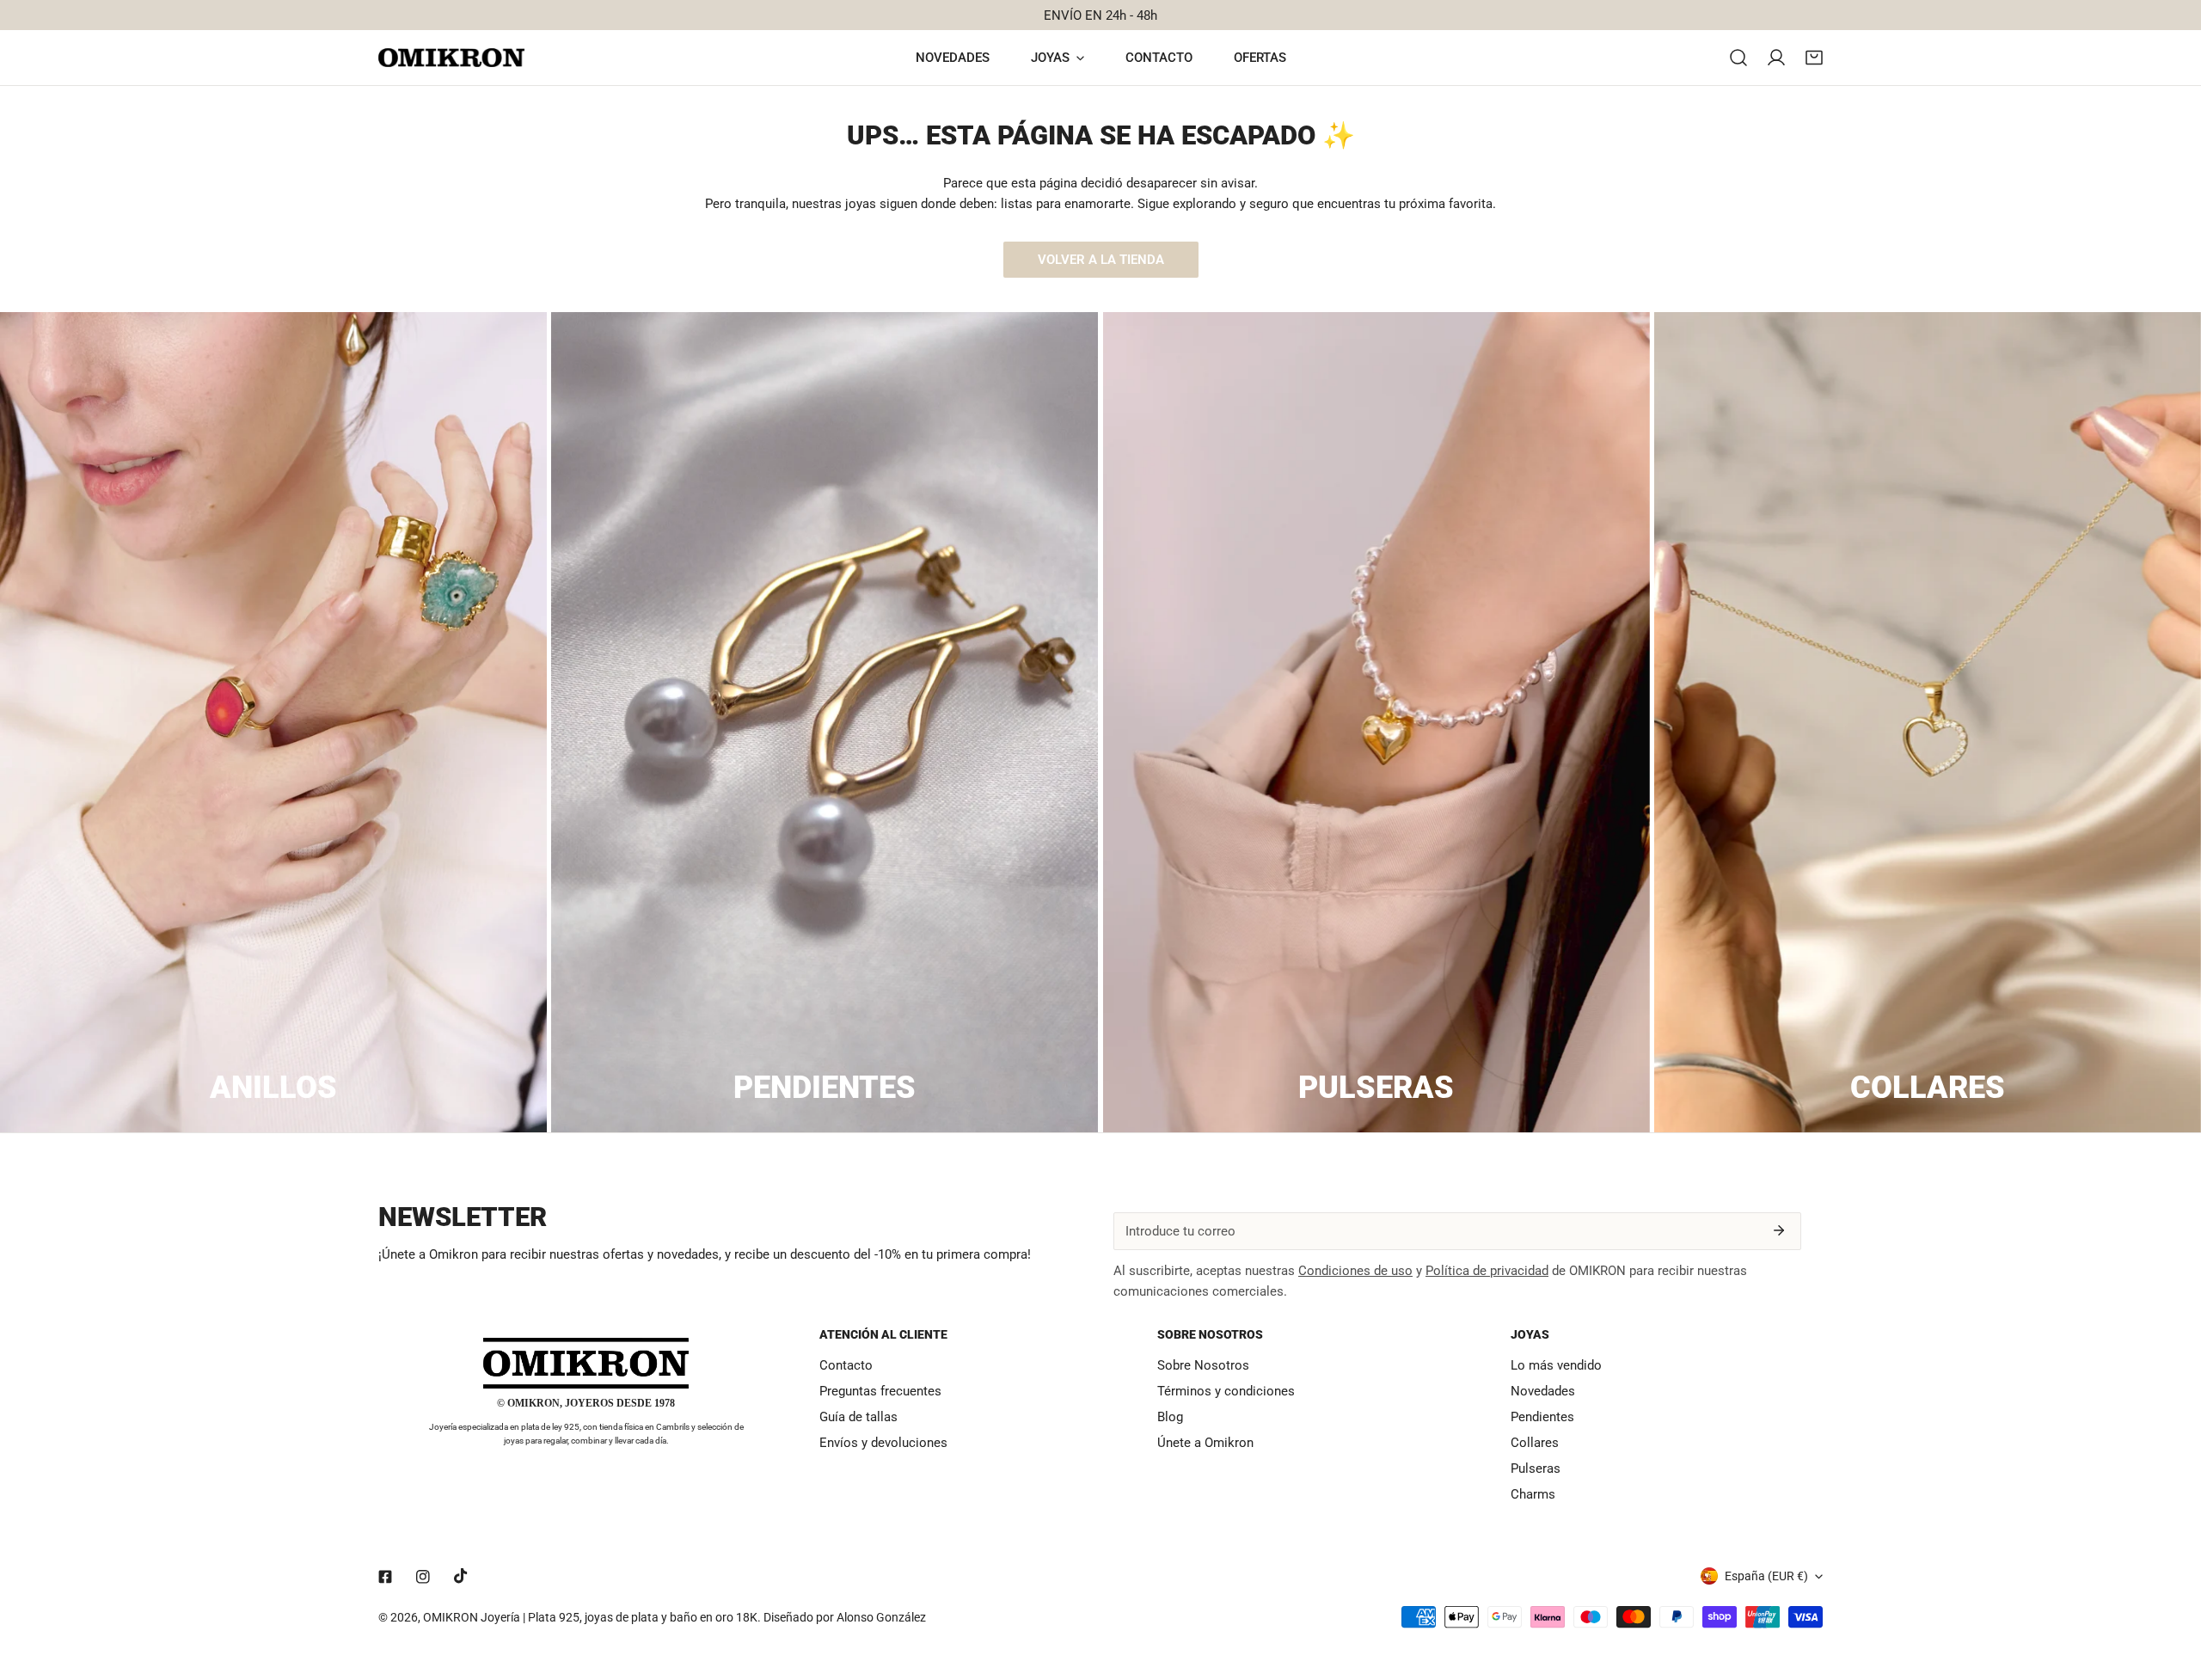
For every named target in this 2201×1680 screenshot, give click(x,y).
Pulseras (1536, 1468)
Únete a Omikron (1205, 1443)
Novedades (1543, 1391)
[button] (1814, 58)
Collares (1535, 1443)
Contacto (846, 1365)
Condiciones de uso (1355, 1271)
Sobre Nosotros (1203, 1365)
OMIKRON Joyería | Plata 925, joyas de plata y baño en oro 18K (590, 1617)
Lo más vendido (1556, 1365)
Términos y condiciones (1226, 1391)
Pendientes (1542, 1417)
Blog (1170, 1417)
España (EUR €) (1766, 1576)
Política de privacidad (1487, 1271)
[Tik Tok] (461, 1576)
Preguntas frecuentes (880, 1391)
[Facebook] (385, 1577)
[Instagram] (423, 1577)
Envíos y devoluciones (883, 1443)
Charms (1533, 1494)
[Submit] (1779, 1230)
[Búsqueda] (1738, 58)
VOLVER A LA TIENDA (1101, 260)
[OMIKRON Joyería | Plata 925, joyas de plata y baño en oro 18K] (451, 58)
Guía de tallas (858, 1417)
